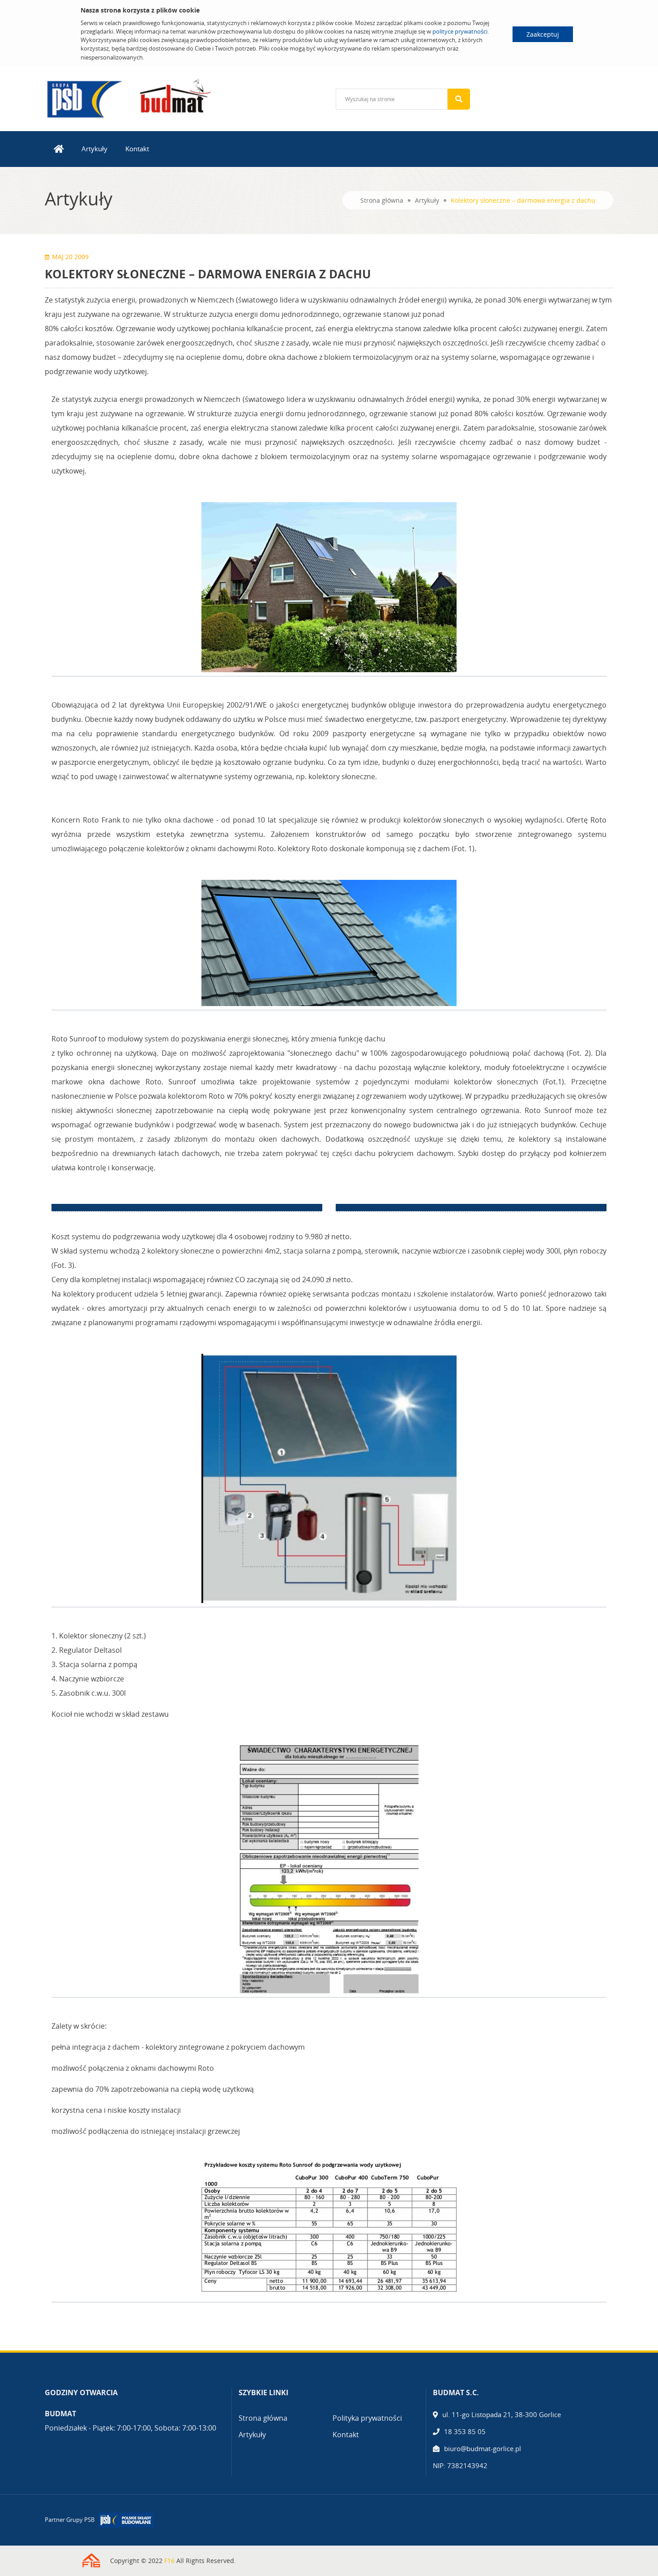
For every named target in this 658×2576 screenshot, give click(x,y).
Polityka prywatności (367, 2418)
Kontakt (137, 149)
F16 (169, 2561)
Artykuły (94, 149)
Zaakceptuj (543, 34)
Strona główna (382, 200)
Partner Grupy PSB (70, 2520)
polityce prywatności (460, 31)
